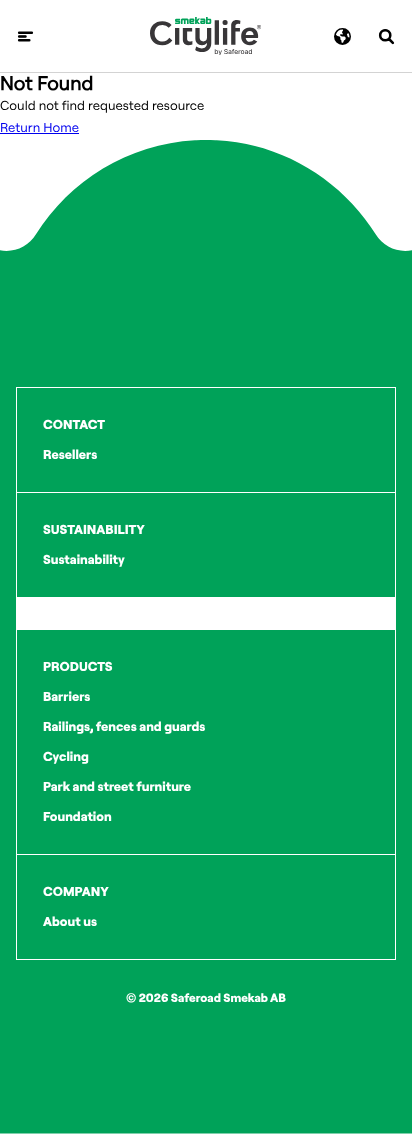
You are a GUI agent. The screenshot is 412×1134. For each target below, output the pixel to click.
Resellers (70, 455)
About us (70, 922)
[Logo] (205, 36)
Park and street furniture (117, 787)
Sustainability (84, 560)
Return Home (39, 128)
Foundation (77, 817)
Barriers (66, 697)
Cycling (66, 757)
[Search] (386, 36)
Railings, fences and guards (124, 727)
